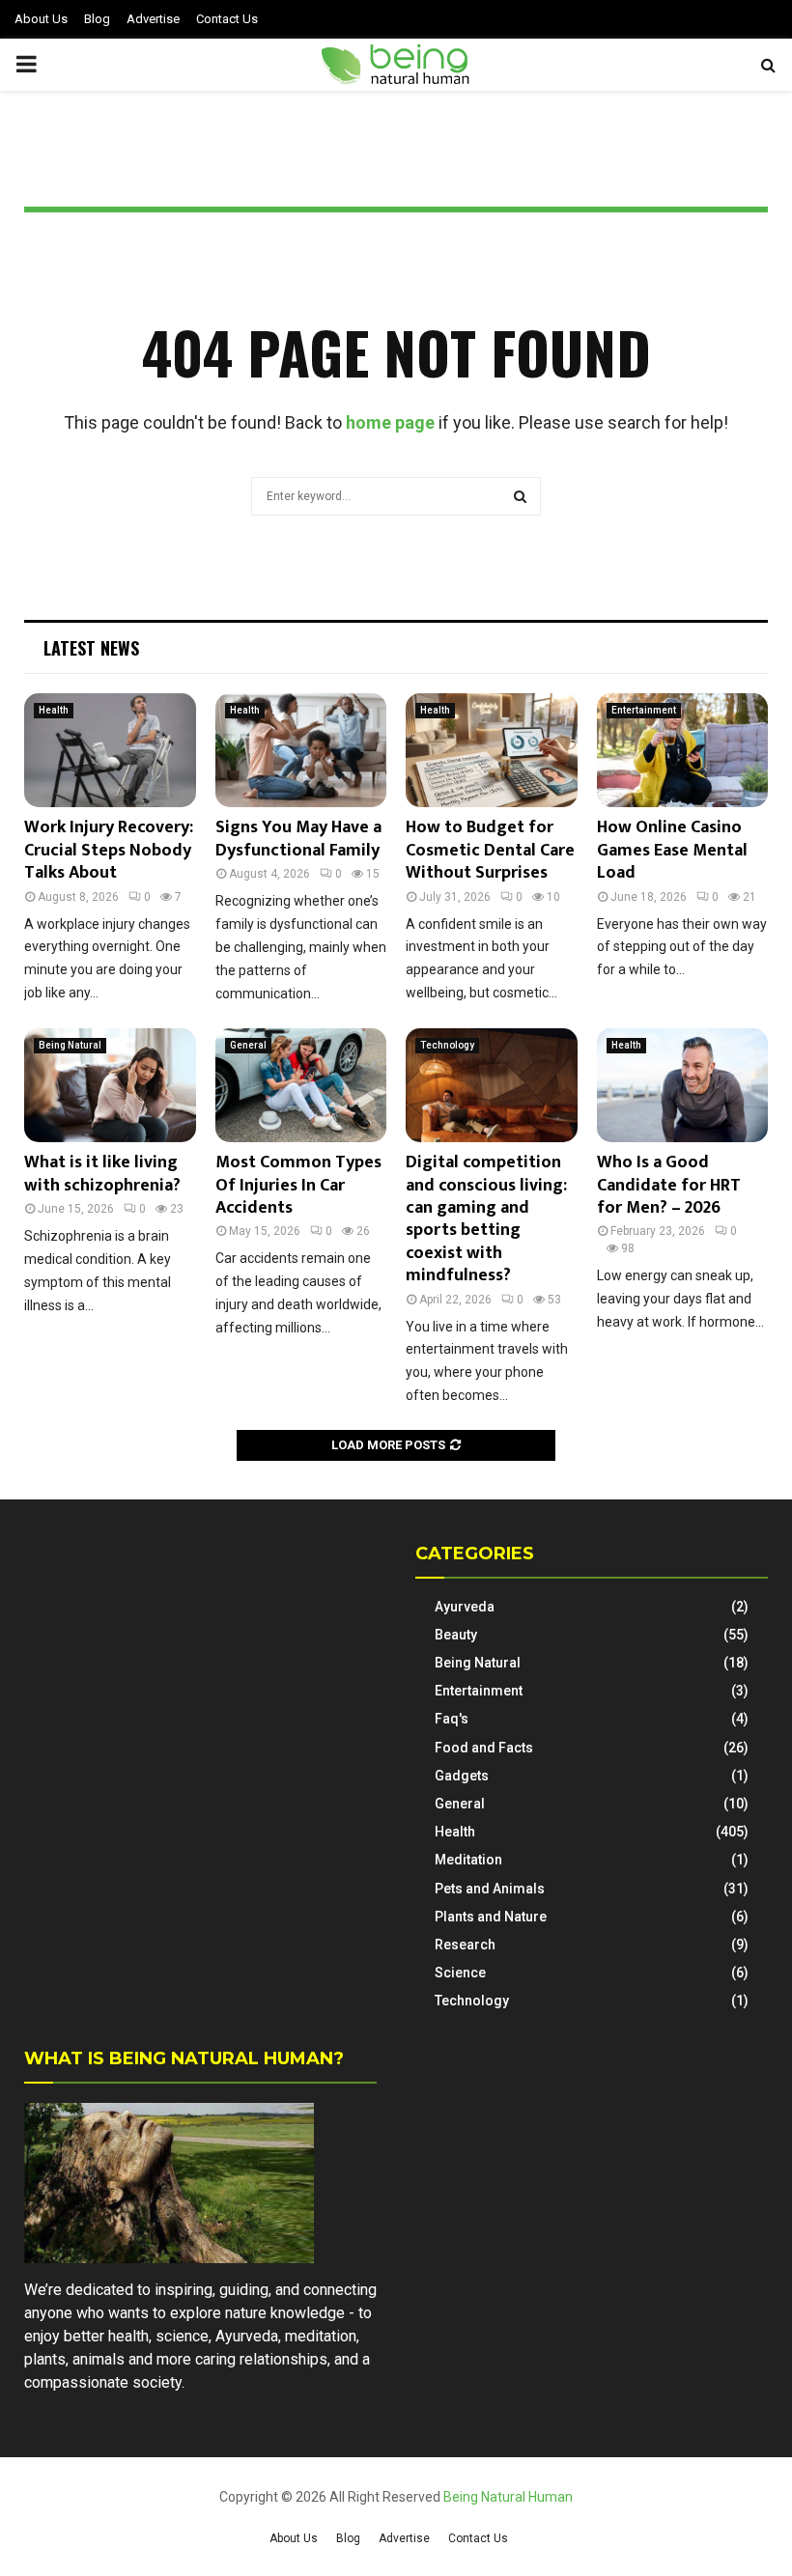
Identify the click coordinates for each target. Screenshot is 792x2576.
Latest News (91, 648)
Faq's (452, 1719)
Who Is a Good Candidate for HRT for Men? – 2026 (669, 1185)
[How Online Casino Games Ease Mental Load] (683, 750)
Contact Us (227, 19)
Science (460, 1973)
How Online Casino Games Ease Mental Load (672, 850)
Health (54, 710)
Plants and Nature (491, 1917)
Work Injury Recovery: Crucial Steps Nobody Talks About (109, 850)
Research (465, 1945)
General (248, 1045)
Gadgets (462, 1776)
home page (390, 422)
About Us (41, 19)
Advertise (153, 19)
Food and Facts (484, 1748)
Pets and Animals (490, 1889)
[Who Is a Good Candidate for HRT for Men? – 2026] (683, 1085)
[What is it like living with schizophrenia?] (110, 1085)
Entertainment (644, 710)
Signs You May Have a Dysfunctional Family (298, 839)
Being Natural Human (508, 2497)
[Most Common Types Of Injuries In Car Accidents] (301, 1085)
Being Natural (70, 1045)
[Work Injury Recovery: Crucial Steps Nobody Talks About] (110, 750)
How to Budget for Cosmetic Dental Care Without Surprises (490, 850)
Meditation (468, 1860)
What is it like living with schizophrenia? (102, 1174)
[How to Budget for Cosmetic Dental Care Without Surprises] (492, 750)
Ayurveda (465, 1607)
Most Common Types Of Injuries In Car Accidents (298, 1185)
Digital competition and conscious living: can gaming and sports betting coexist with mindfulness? (486, 1219)
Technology (447, 1045)
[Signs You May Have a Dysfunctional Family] (301, 750)
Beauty (456, 1635)
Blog (97, 19)
